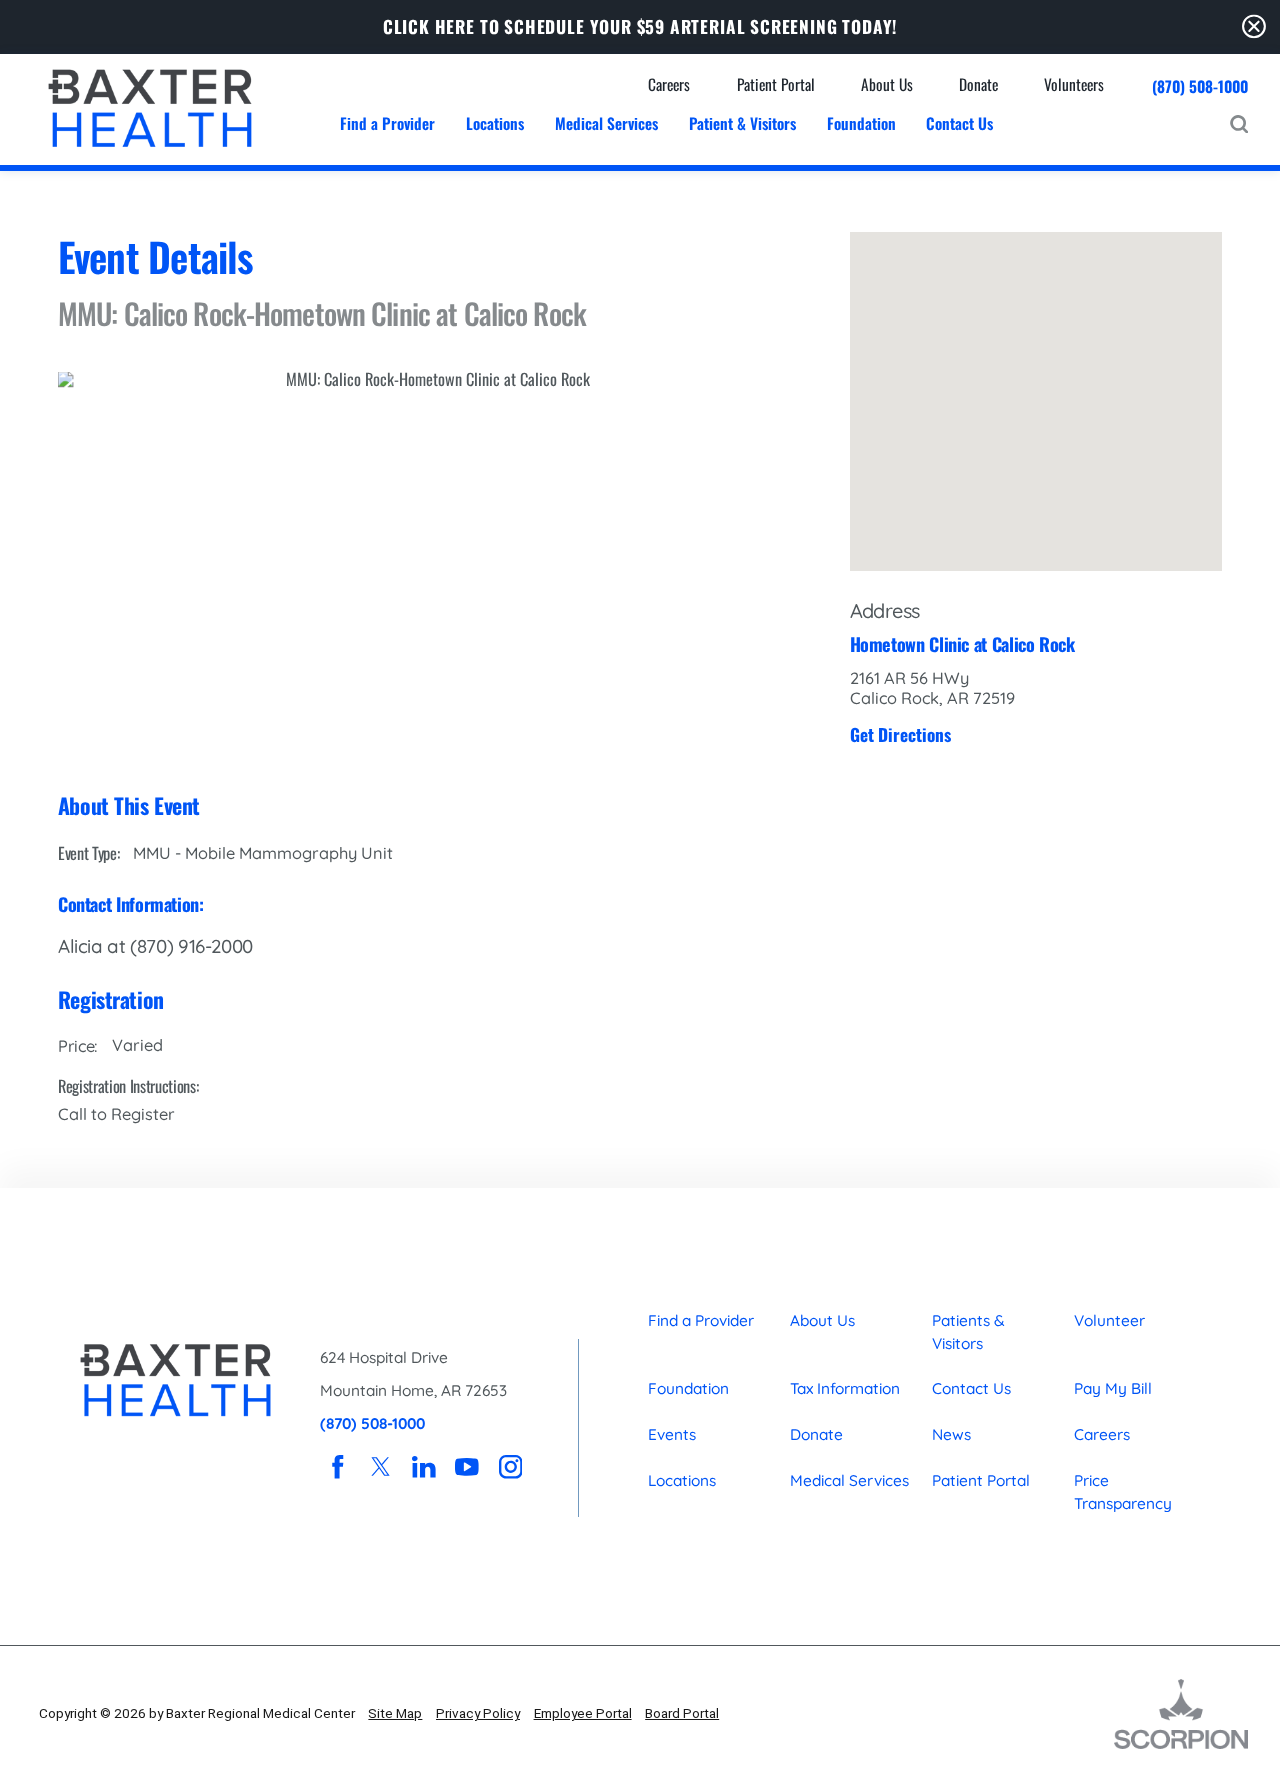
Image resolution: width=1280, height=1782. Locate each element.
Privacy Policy (478, 1713)
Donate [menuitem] (978, 84)
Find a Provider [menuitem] (387, 123)
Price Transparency (1123, 1492)
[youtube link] (467, 1467)
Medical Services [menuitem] (606, 123)
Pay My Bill (1113, 1388)
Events (672, 1434)
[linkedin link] (424, 1467)
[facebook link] (337, 1467)
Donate (816, 1434)
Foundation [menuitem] (861, 123)
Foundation (688, 1388)
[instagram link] (510, 1467)
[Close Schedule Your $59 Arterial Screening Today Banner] (1254, 26)
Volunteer (1109, 1320)
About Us (822, 1320)
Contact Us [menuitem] (959, 123)
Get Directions (900, 734)
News (951, 1434)
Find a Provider (701, 1320)
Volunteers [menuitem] (1074, 84)
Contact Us (971, 1388)
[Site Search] (1239, 124)
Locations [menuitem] (495, 123)
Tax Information (845, 1388)
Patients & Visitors (968, 1332)
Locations (682, 1480)
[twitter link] (380, 1467)
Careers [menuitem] (669, 84)
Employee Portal (583, 1713)
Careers (1102, 1434)
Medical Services (849, 1480)
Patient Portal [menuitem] (776, 84)
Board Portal (682, 1713)
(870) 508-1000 (1200, 86)
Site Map (395, 1713)
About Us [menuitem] (887, 84)
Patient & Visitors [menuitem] (742, 123)
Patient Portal (981, 1480)
